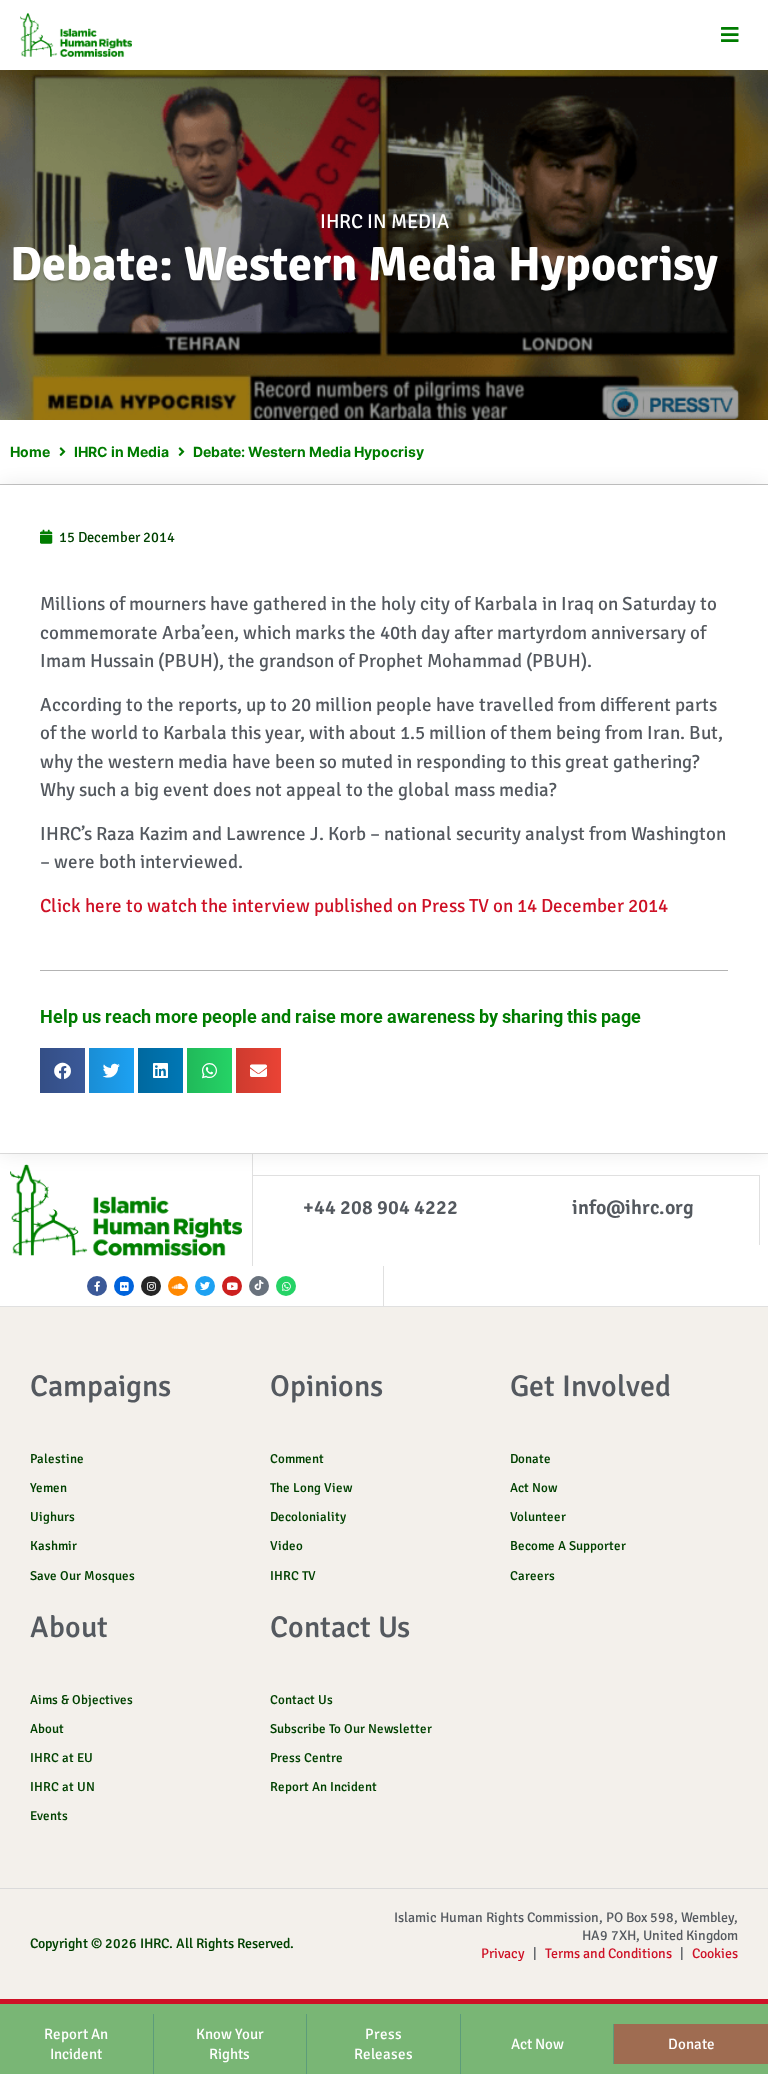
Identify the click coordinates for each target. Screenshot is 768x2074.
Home (30, 451)
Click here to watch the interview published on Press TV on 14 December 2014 (354, 906)
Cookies (715, 1953)
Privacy (503, 1953)
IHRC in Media (384, 221)
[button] (730, 35)
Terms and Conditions (608, 1953)
